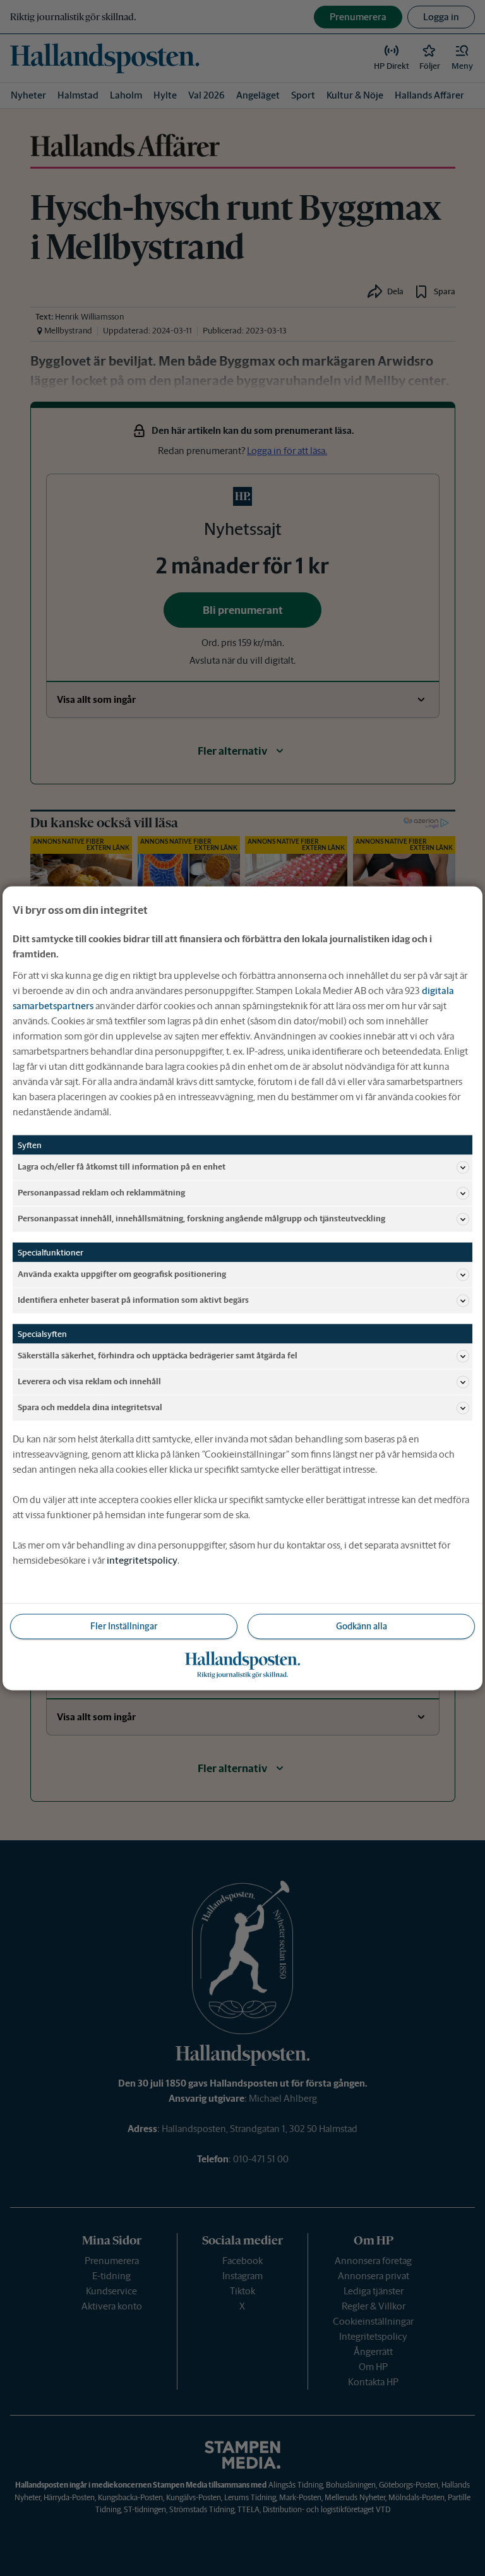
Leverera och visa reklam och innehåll (89, 1381)
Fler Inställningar (124, 1626)
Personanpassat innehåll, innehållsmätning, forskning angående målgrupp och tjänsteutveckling (201, 1219)
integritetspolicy (142, 1560)
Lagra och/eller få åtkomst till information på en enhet (122, 1167)
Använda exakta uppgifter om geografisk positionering (122, 1274)
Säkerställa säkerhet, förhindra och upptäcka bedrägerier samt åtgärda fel (158, 1356)
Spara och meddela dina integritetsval (90, 1407)
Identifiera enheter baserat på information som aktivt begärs (133, 1300)
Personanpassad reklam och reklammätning (101, 1193)
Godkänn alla (362, 1626)
